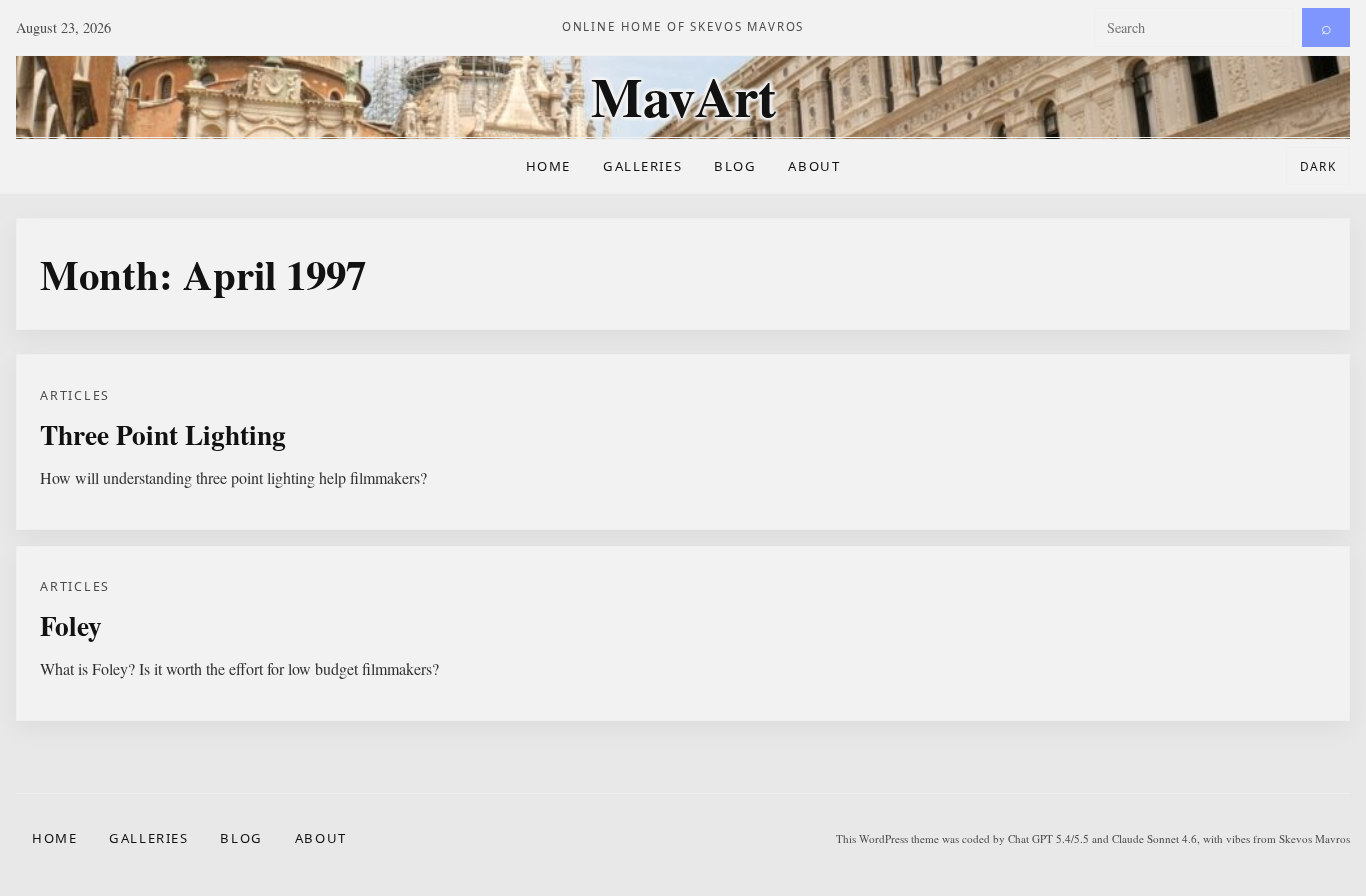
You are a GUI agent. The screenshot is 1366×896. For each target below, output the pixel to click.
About (814, 166)
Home (548, 166)
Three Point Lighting (163, 434)
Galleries (642, 166)
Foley (71, 625)
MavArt (683, 96)
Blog (735, 166)
